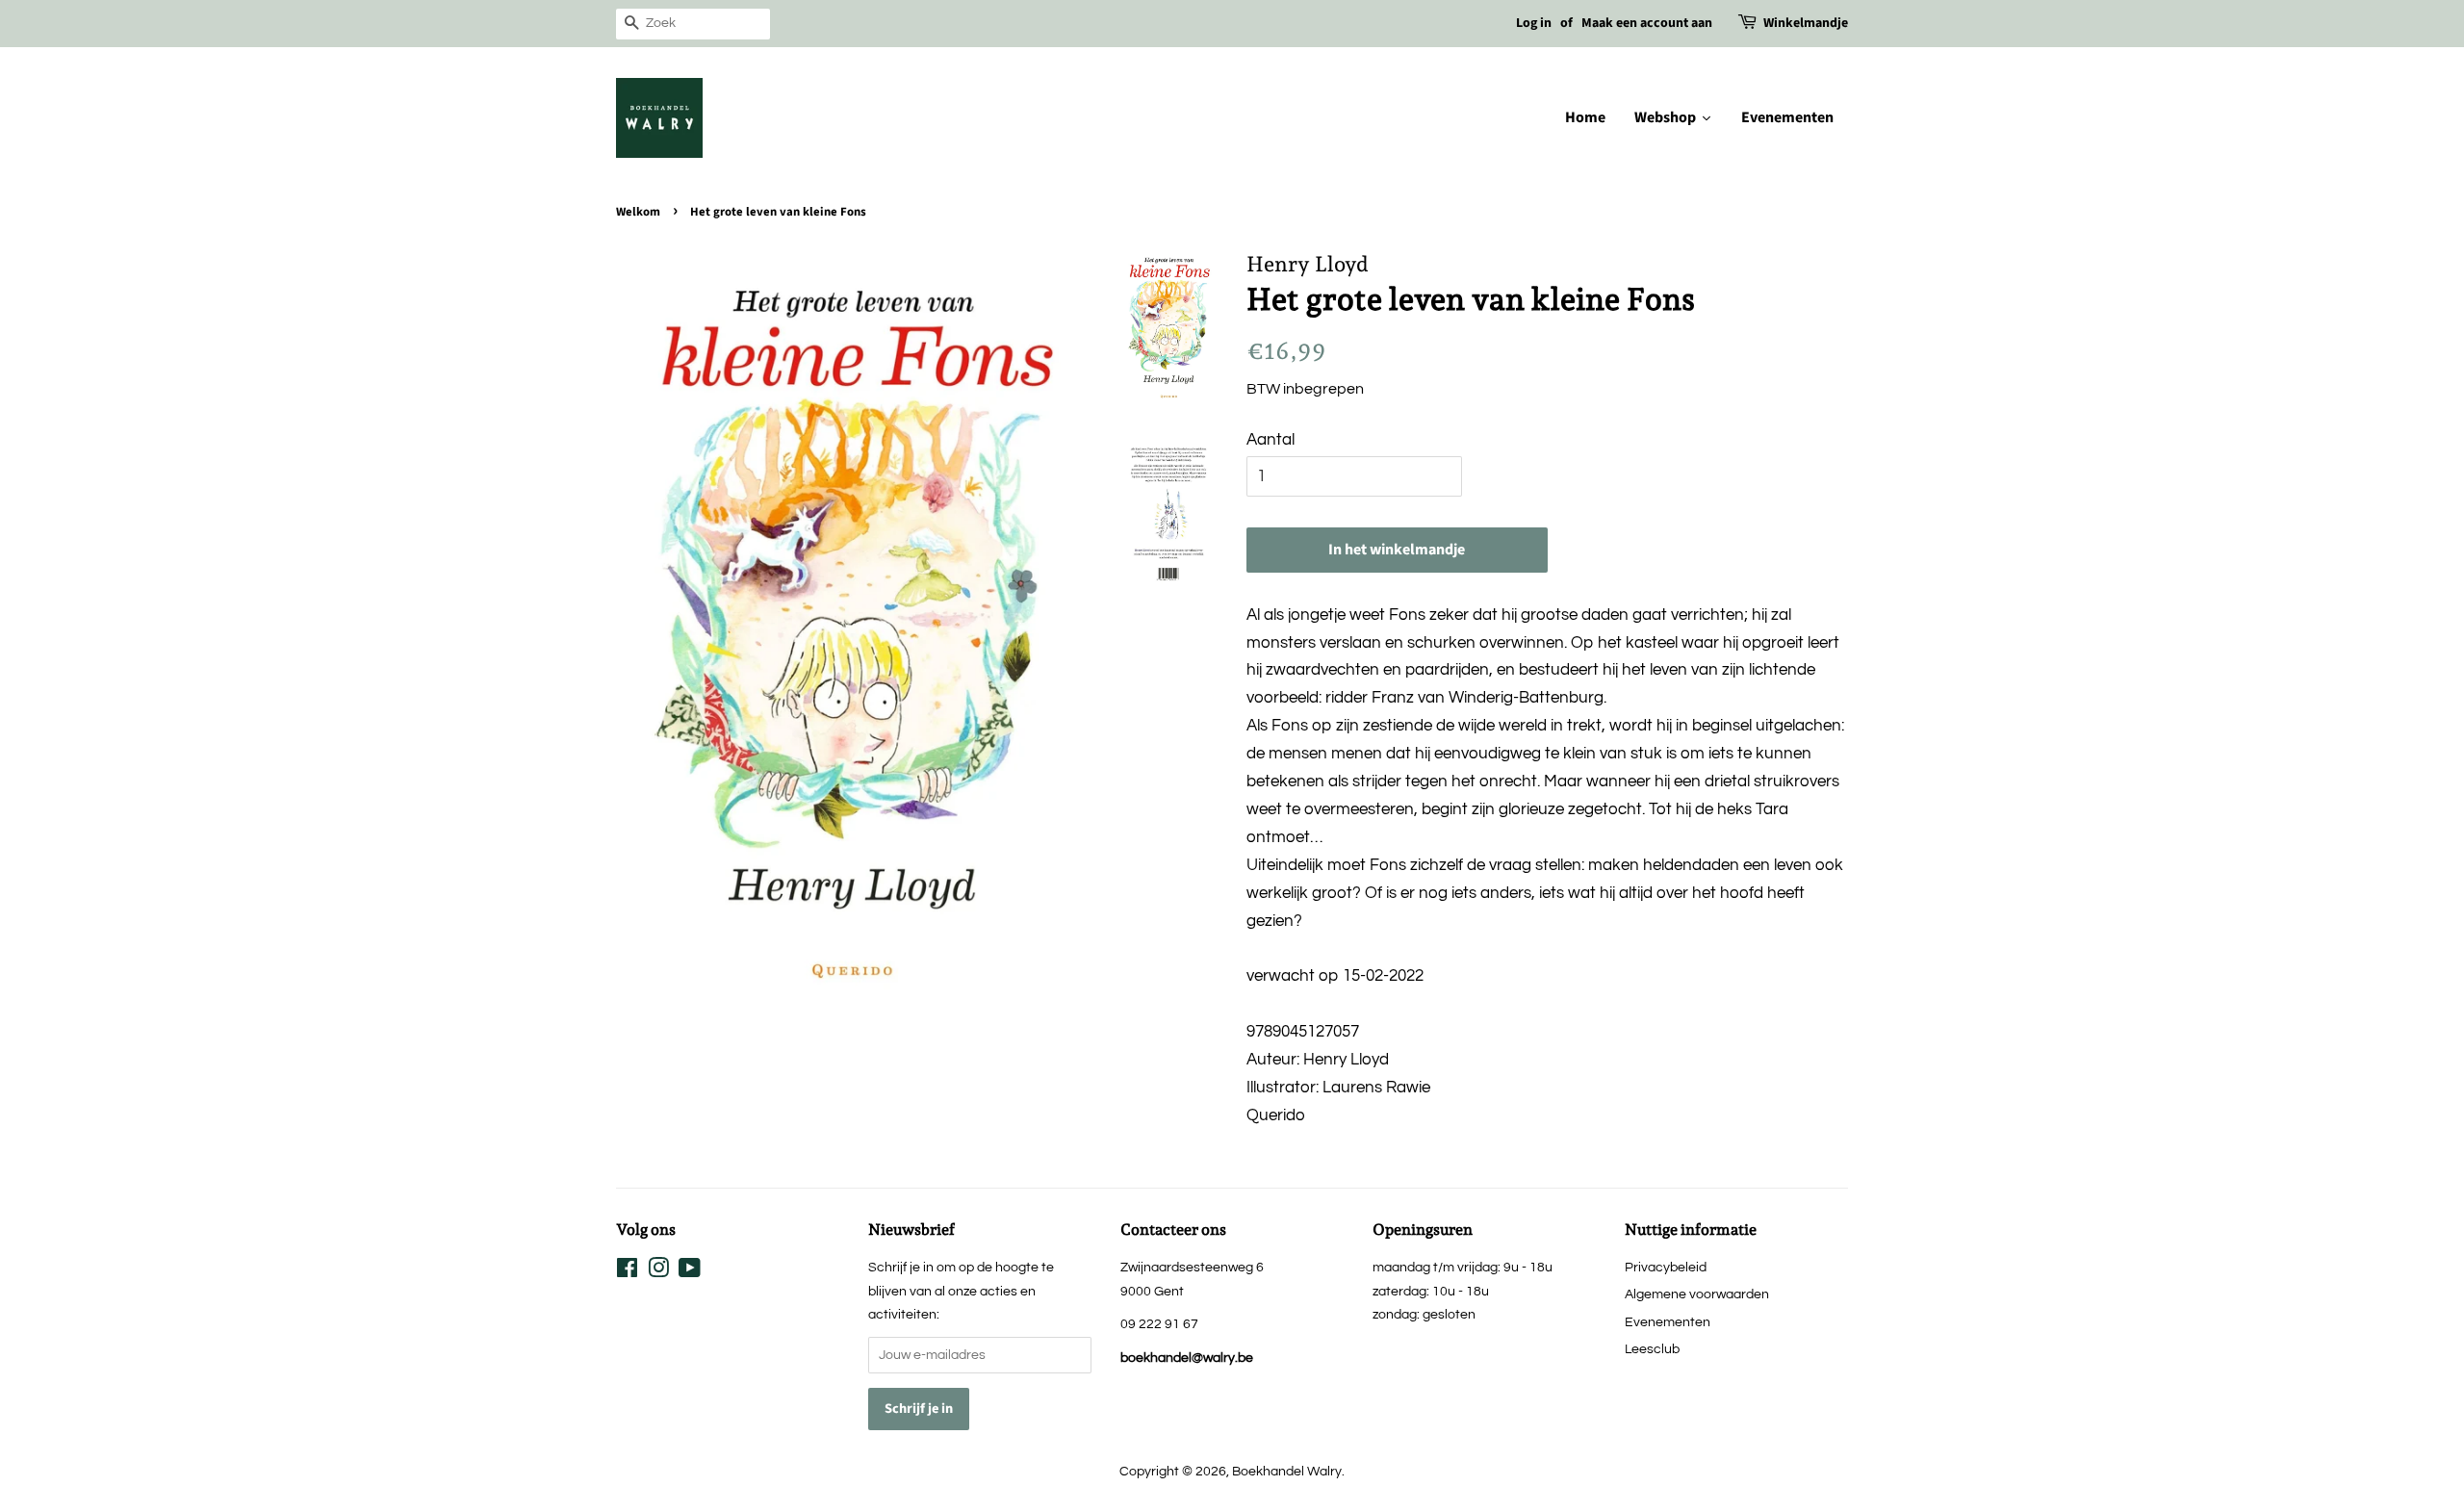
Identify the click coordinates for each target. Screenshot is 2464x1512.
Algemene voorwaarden (1697, 1294)
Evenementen (1668, 1322)
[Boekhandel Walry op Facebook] (627, 1272)
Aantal (1270, 440)
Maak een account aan (1647, 23)
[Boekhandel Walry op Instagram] (658, 1272)
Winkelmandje (1806, 23)
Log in (1534, 23)
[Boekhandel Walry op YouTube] (690, 1272)
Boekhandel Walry (1287, 1471)
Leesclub (1652, 1349)
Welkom (638, 212)
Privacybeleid (1666, 1267)
